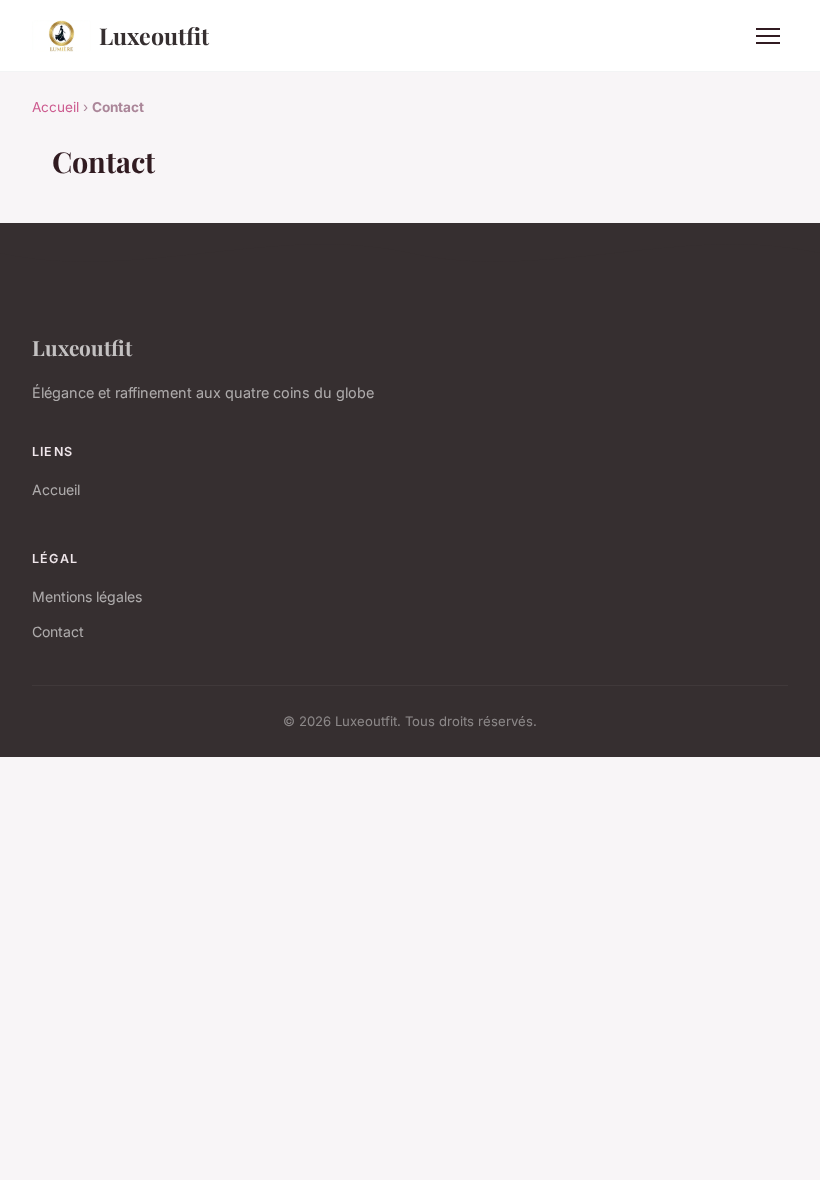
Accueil (55, 107)
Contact (58, 631)
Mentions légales (87, 596)
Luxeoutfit (154, 35)
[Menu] (768, 36)
